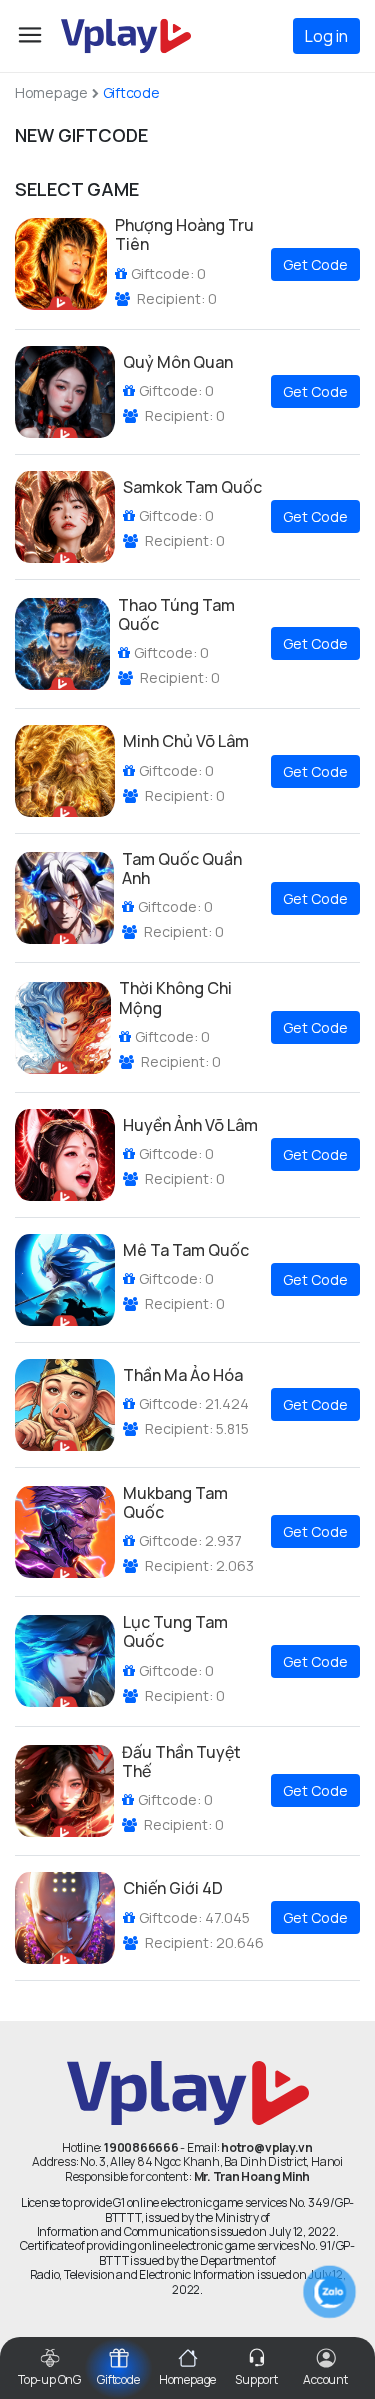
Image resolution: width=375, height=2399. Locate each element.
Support (256, 2379)
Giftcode (118, 2379)
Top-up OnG (49, 2379)
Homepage (51, 93)
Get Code (315, 264)
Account (325, 2379)
